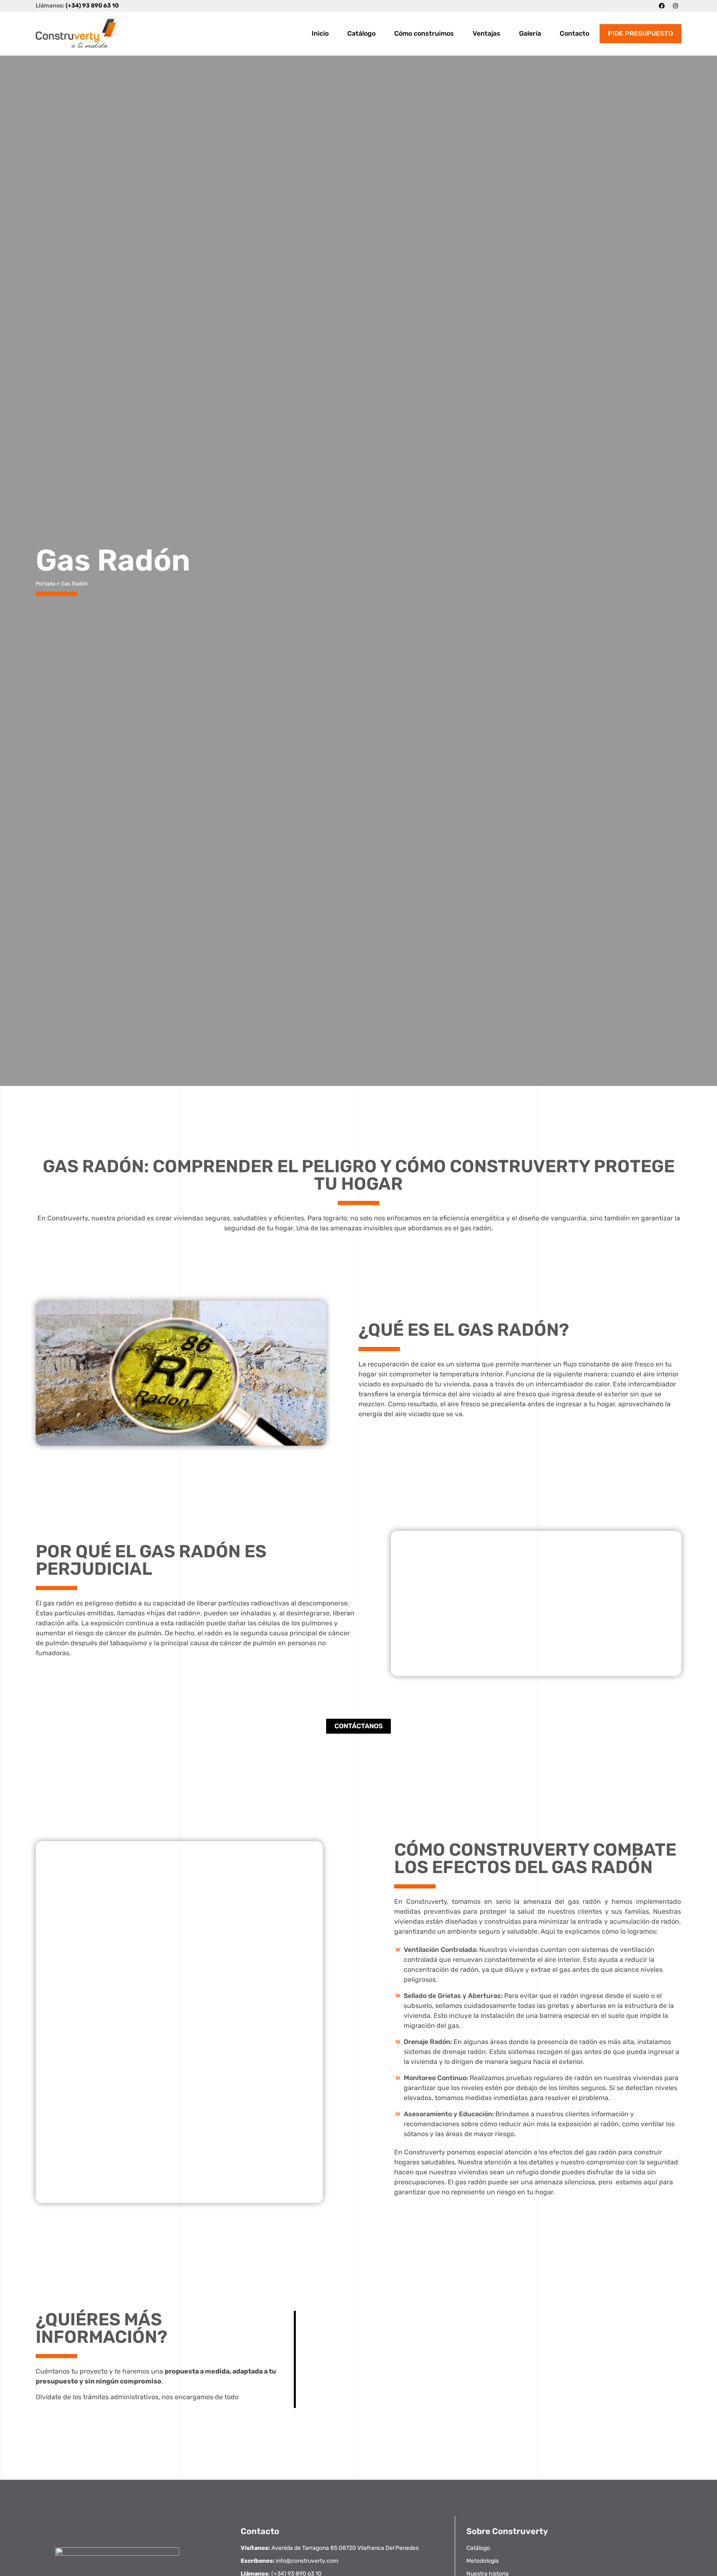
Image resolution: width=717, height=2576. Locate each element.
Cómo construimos (424, 33)
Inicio (320, 33)
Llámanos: (77, 6)
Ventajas (487, 33)
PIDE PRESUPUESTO (640, 33)
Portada (45, 584)
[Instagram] (676, 6)
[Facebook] (662, 6)
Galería (530, 33)
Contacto (574, 33)
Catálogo (361, 33)
